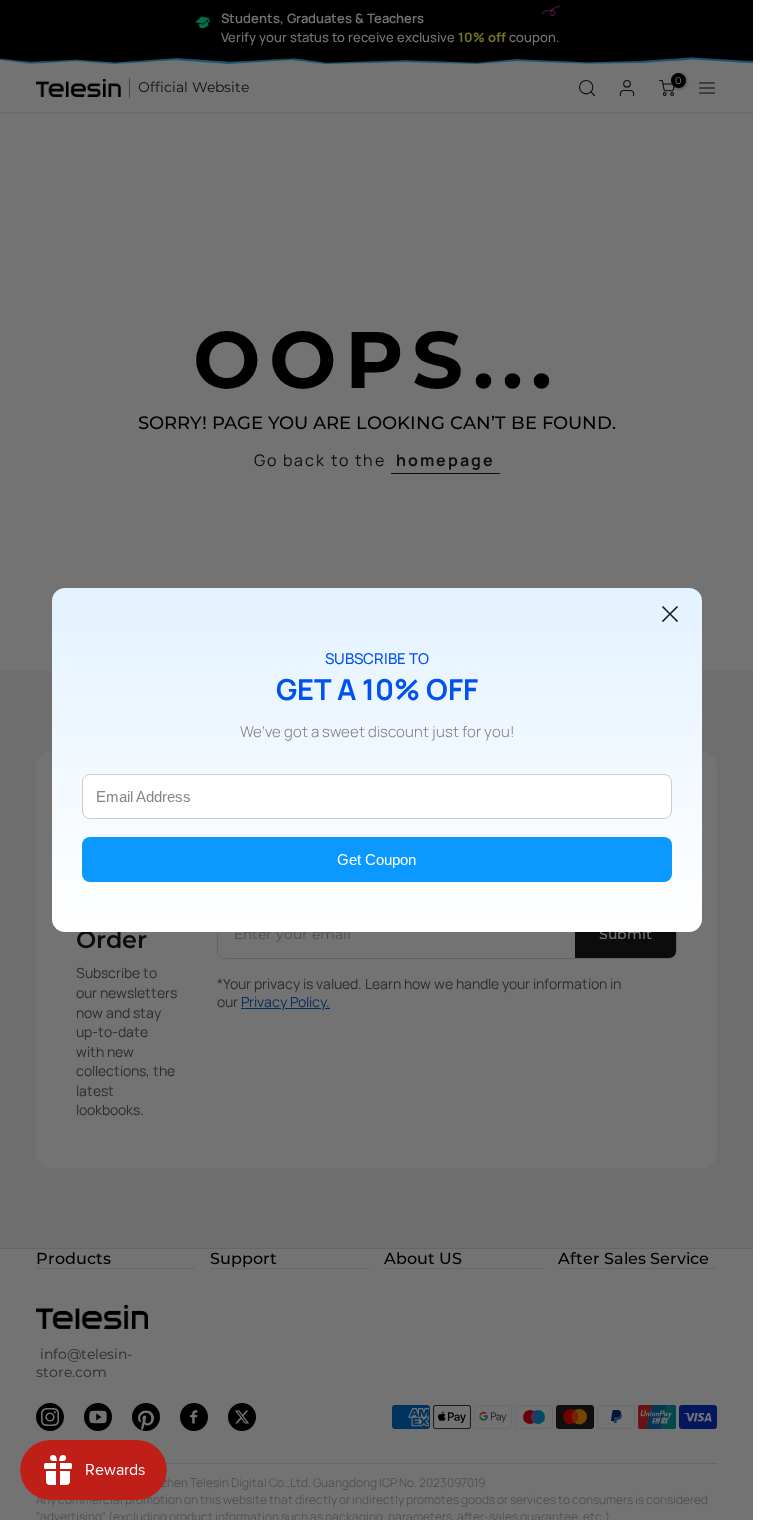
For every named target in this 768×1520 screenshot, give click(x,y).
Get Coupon (376, 859)
